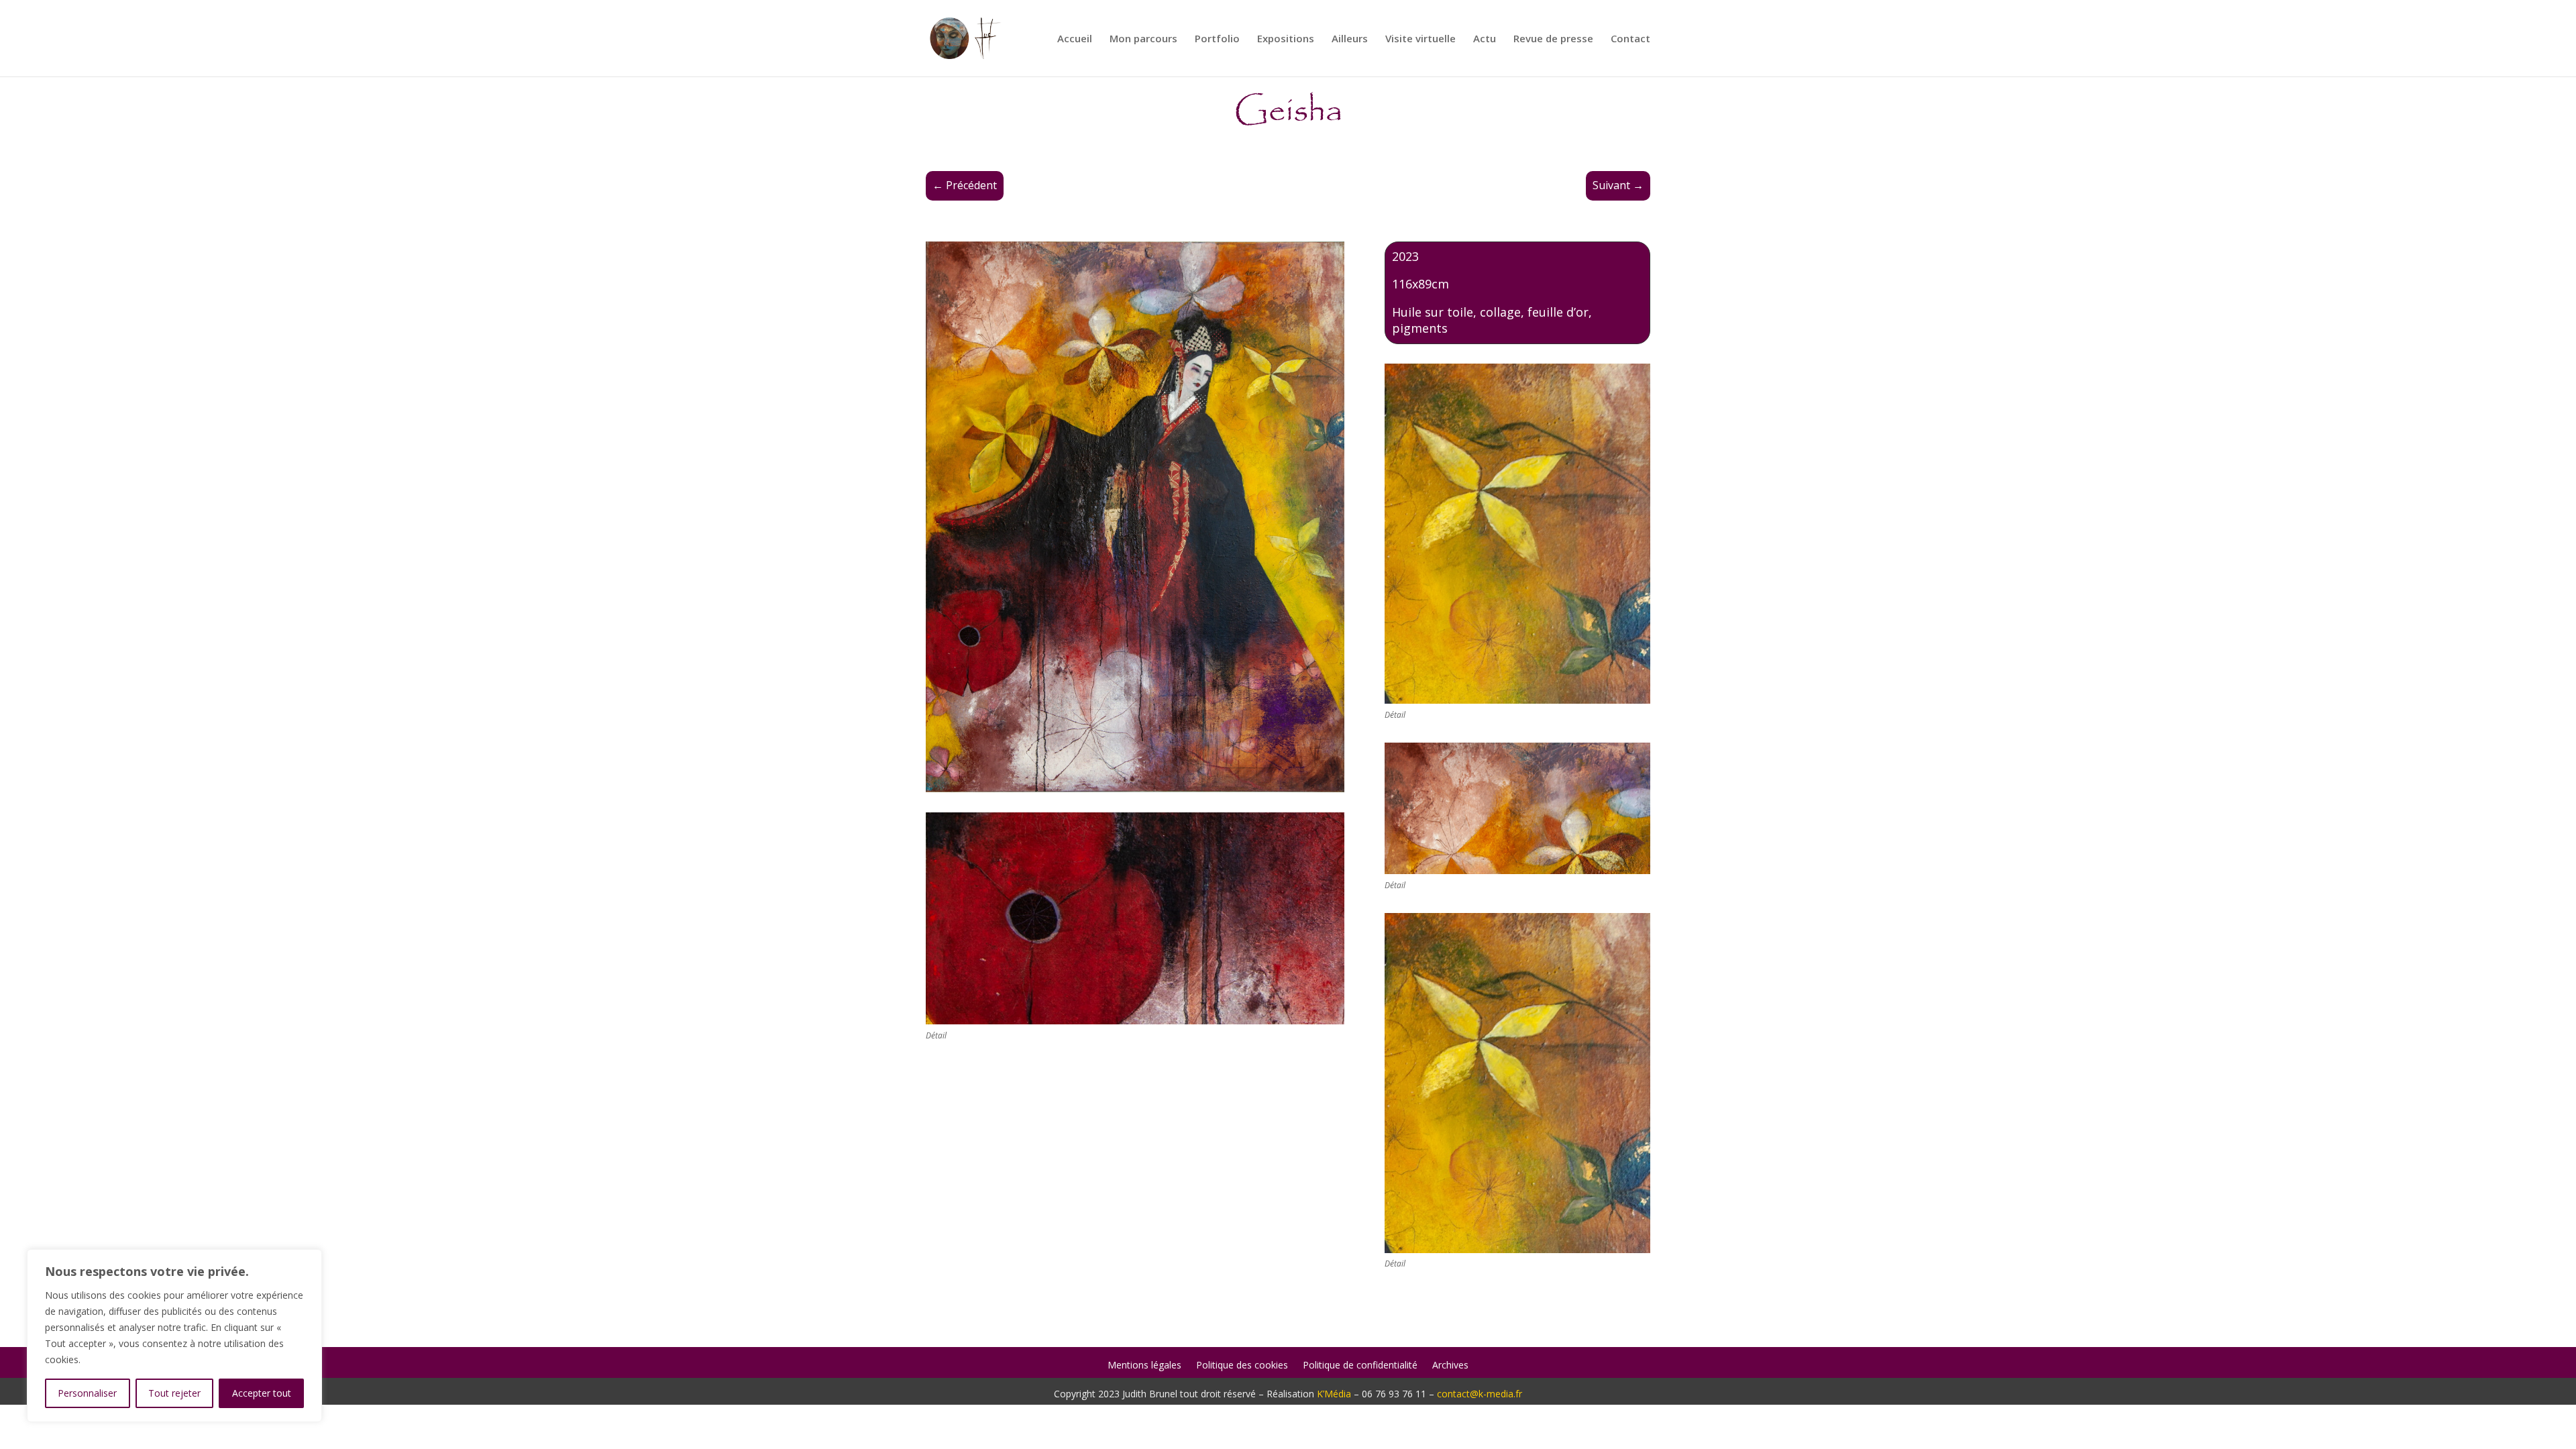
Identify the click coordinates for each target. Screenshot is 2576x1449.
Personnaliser (87, 1393)
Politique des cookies (1242, 1366)
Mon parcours (1143, 39)
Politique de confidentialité (1360, 1366)
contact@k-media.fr (1480, 1394)
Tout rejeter (174, 1393)
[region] (174, 1336)
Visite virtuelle (1420, 39)
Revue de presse (1553, 39)
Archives (1450, 1366)
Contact (1630, 39)
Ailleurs (1350, 39)
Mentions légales (1144, 1366)
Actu (1485, 39)
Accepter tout (262, 1393)
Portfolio (1217, 39)
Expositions (1286, 39)
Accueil (1075, 39)
